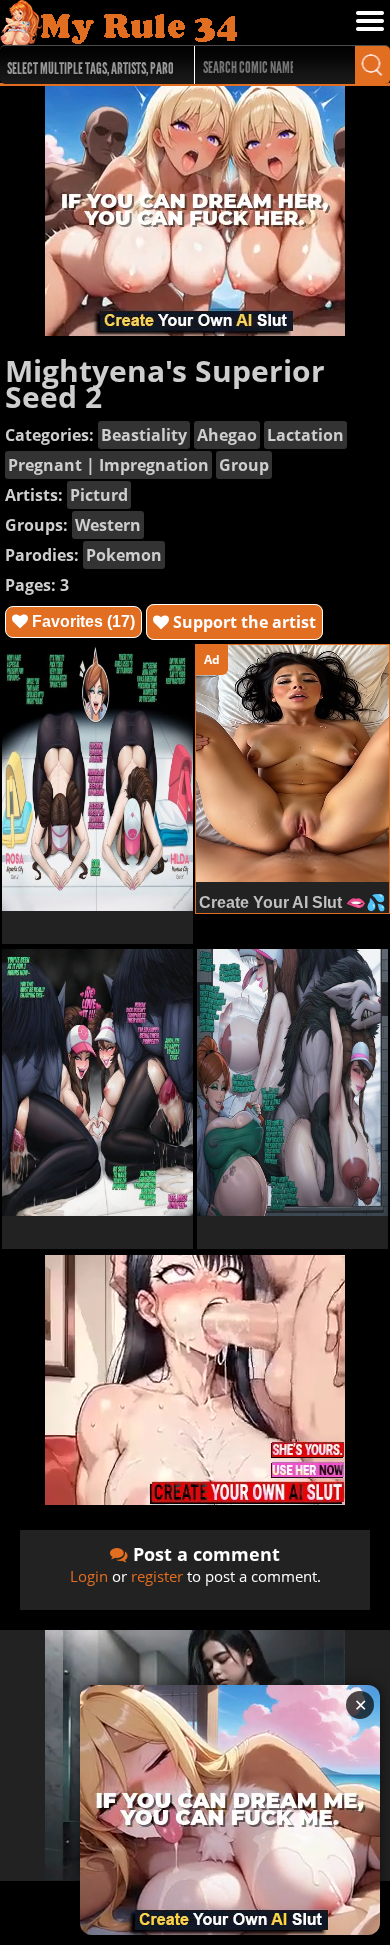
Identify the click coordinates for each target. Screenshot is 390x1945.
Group (244, 465)
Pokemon (124, 555)
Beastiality (144, 435)
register (157, 1576)
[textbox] (92, 65)
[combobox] (87, 65)
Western (108, 525)
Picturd (99, 495)
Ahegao (227, 435)
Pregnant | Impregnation (108, 465)
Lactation (305, 435)
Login (89, 1576)
